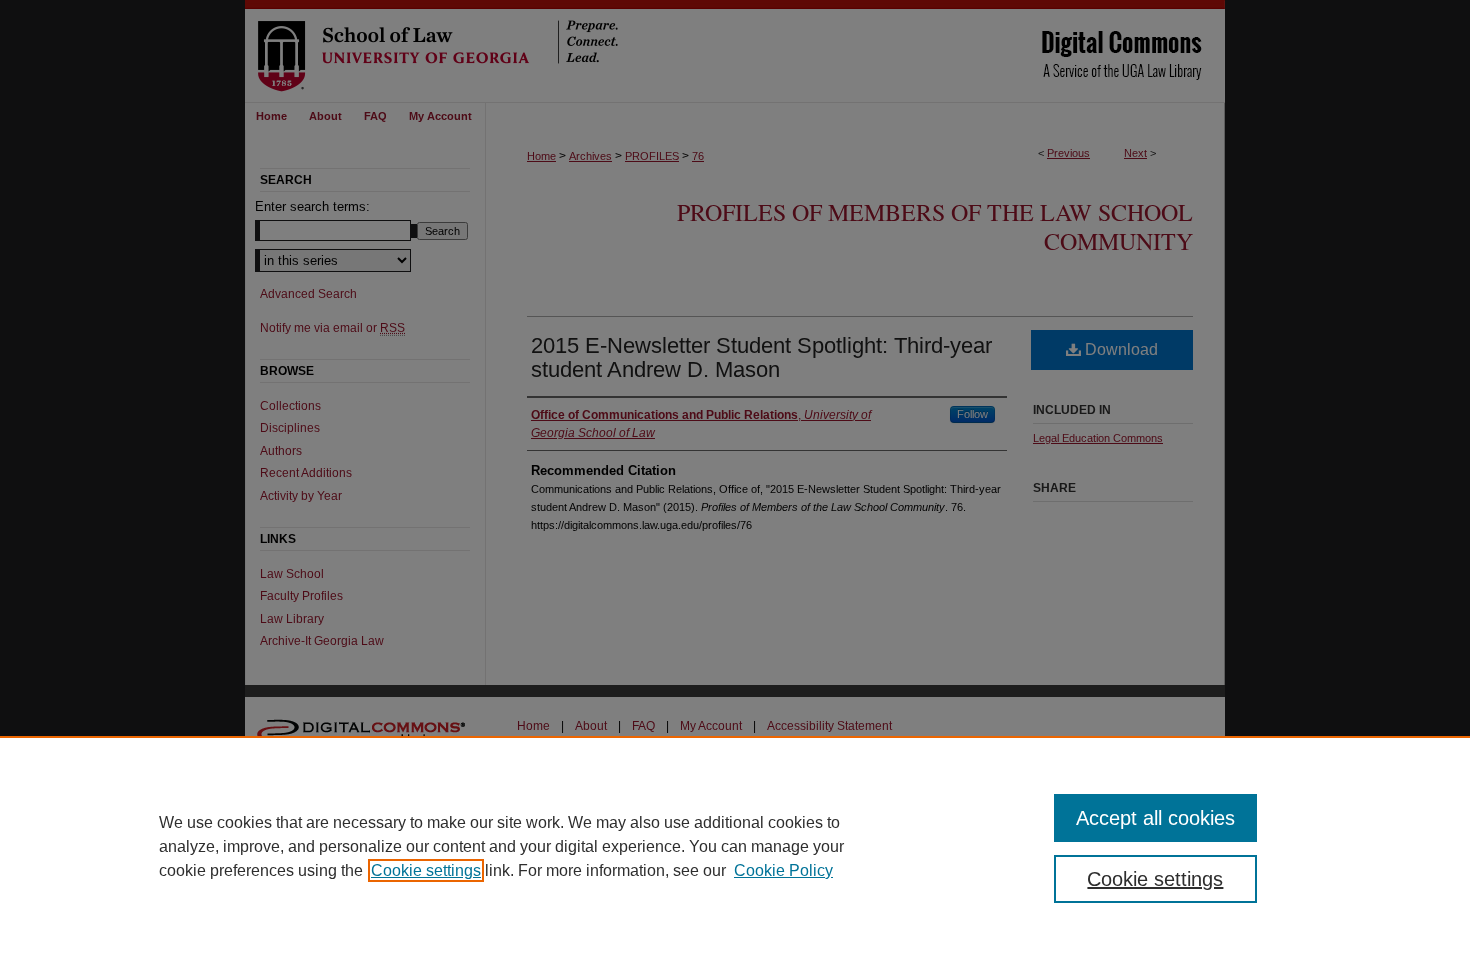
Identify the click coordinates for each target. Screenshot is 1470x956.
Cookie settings (426, 870)
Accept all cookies (1155, 818)
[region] (735, 846)
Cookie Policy (783, 870)
